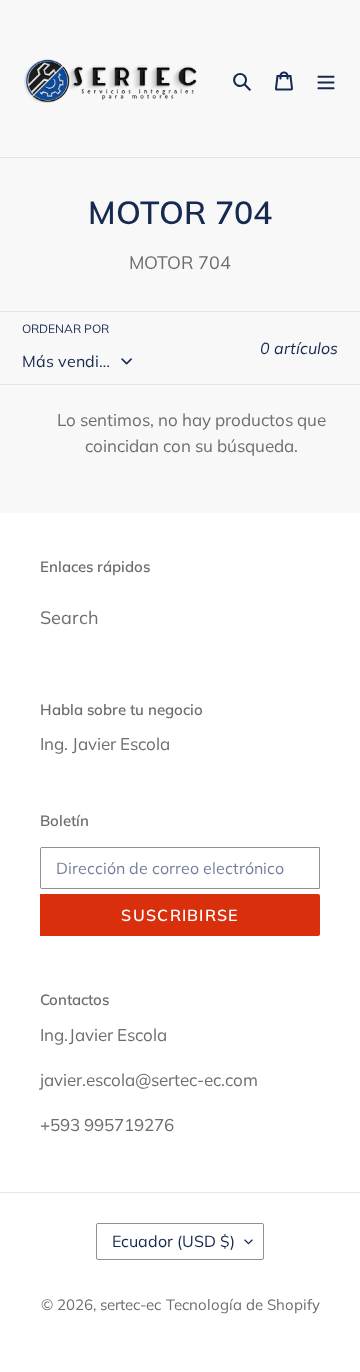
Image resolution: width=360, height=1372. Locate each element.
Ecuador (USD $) (173, 1241)
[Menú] (326, 78)
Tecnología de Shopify (243, 1304)
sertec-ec (130, 1304)
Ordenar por (65, 328)
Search (69, 617)
